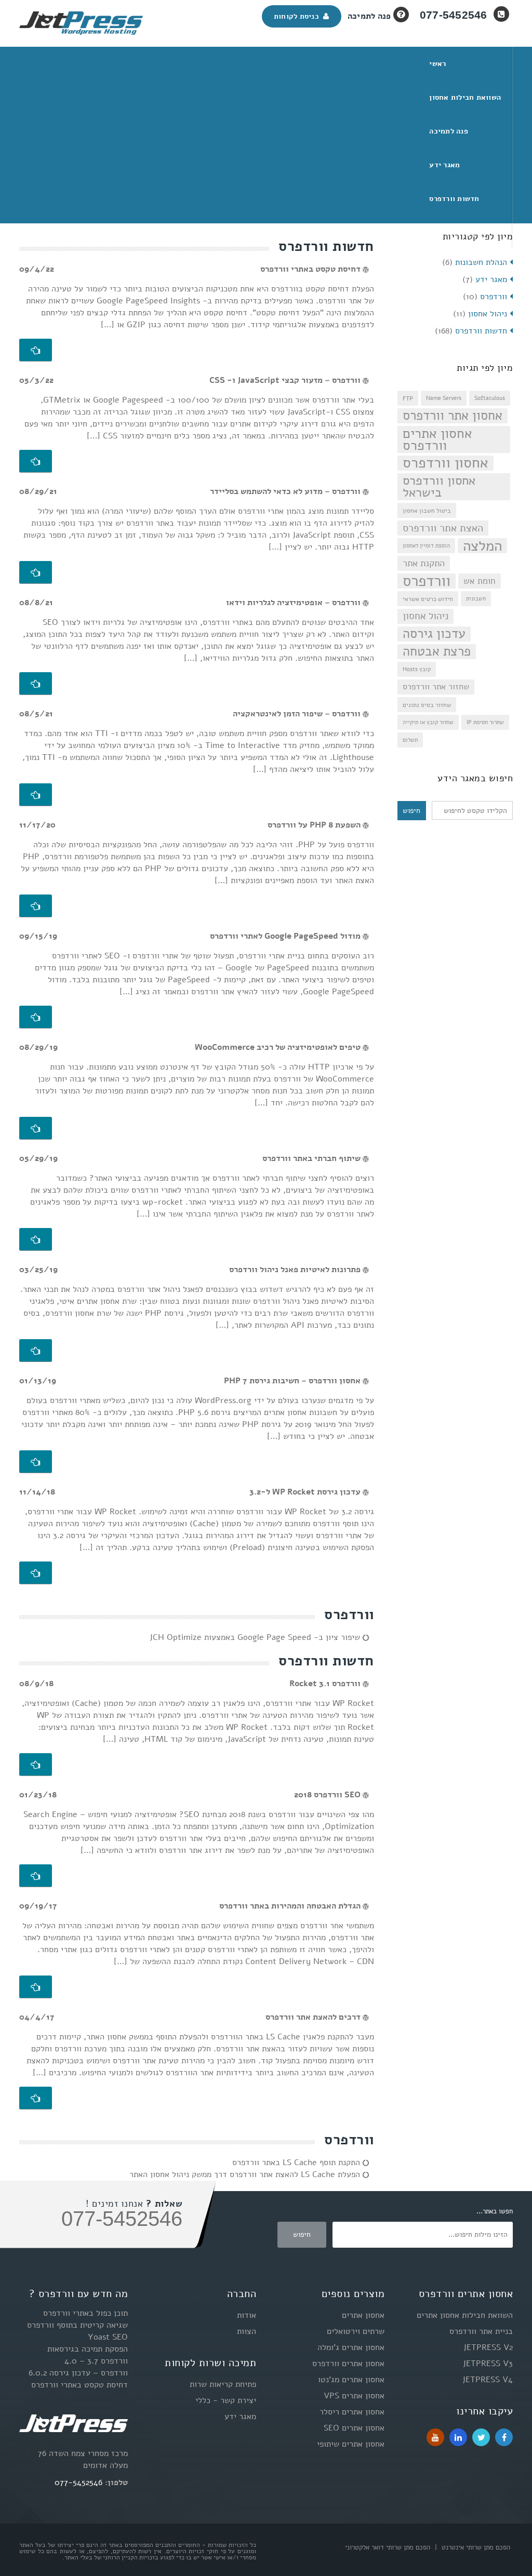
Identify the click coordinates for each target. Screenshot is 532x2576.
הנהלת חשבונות (481, 262)
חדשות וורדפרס (454, 199)
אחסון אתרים (363, 2315)
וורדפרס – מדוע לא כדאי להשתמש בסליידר (286, 491)
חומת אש (480, 581)
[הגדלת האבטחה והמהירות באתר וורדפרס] (36, 1987)
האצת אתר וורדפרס (443, 528)
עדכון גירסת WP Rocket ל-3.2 (306, 1492)
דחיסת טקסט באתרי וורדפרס (311, 269)
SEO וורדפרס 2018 (328, 1795)
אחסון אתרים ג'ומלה (351, 2347)
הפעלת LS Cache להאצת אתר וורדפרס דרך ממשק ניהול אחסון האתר (246, 2174)
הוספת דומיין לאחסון (426, 546)
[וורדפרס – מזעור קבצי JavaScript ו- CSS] (36, 461)
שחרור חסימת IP (485, 722)
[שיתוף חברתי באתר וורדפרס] (36, 1239)
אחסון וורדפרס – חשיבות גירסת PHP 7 (293, 1381)
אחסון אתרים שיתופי (351, 2444)
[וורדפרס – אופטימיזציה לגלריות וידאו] (36, 684)
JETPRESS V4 (488, 2380)
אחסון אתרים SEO (354, 2428)
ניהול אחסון (488, 314)
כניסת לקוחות (299, 16)
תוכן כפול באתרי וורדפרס (85, 2313)
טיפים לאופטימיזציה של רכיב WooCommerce (279, 1047)
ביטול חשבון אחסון (427, 510)
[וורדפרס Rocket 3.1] (36, 1765)
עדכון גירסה (434, 634)
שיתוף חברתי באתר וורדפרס (312, 1158)
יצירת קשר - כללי (226, 2400)
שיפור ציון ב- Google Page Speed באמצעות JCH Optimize (256, 1637)
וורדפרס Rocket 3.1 (326, 1684)
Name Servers (444, 398)
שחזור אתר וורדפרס (436, 687)
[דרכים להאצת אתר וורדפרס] (36, 2098)
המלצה (482, 546)
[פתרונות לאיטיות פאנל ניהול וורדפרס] (36, 1351)
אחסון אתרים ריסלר (352, 2412)
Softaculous (490, 398)
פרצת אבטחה (437, 652)
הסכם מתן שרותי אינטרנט (475, 2547)
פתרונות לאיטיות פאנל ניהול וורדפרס (296, 1270)
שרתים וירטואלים (356, 2331)
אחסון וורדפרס (445, 463)
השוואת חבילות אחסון (465, 97)
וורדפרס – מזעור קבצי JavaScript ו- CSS (286, 380)
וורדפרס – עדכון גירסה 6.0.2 (78, 2373)
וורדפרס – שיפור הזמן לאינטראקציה (298, 714)
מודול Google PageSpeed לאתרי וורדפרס (286, 936)
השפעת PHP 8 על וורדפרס (315, 825)
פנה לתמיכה (369, 16)
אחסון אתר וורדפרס (453, 416)
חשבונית (476, 599)
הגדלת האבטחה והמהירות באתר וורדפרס (291, 1906)
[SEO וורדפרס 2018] (36, 1876)
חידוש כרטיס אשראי (428, 599)
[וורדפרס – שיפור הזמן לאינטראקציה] (36, 795)
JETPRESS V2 (488, 2347)
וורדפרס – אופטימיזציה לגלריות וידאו (294, 603)
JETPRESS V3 (488, 2364)
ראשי (437, 64)
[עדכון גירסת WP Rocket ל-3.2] (36, 1573)
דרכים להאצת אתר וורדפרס (314, 2017)
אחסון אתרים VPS (354, 2396)
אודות (247, 2315)
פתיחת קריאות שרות (223, 2384)
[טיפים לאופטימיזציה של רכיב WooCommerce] (36, 1128)
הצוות (247, 2331)
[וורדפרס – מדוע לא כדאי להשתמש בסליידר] (36, 572)
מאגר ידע (444, 165)
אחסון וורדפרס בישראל (439, 487)
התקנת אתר (424, 563)
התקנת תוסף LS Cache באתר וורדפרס (297, 2163)
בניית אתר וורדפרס (481, 2331)
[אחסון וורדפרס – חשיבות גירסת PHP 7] (36, 1462)
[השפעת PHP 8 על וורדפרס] (36, 906)
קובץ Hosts (417, 669)
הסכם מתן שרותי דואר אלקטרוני (388, 2547)
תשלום (410, 740)
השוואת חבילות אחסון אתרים (465, 2315)
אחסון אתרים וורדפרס (437, 439)
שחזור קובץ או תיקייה (428, 722)
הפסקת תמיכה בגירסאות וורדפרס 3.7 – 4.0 (88, 2355)
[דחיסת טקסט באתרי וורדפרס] (36, 350)
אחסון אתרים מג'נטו (351, 2380)
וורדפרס (494, 297)
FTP (408, 398)
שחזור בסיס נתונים (427, 705)
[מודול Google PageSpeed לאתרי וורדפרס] (36, 1017)
